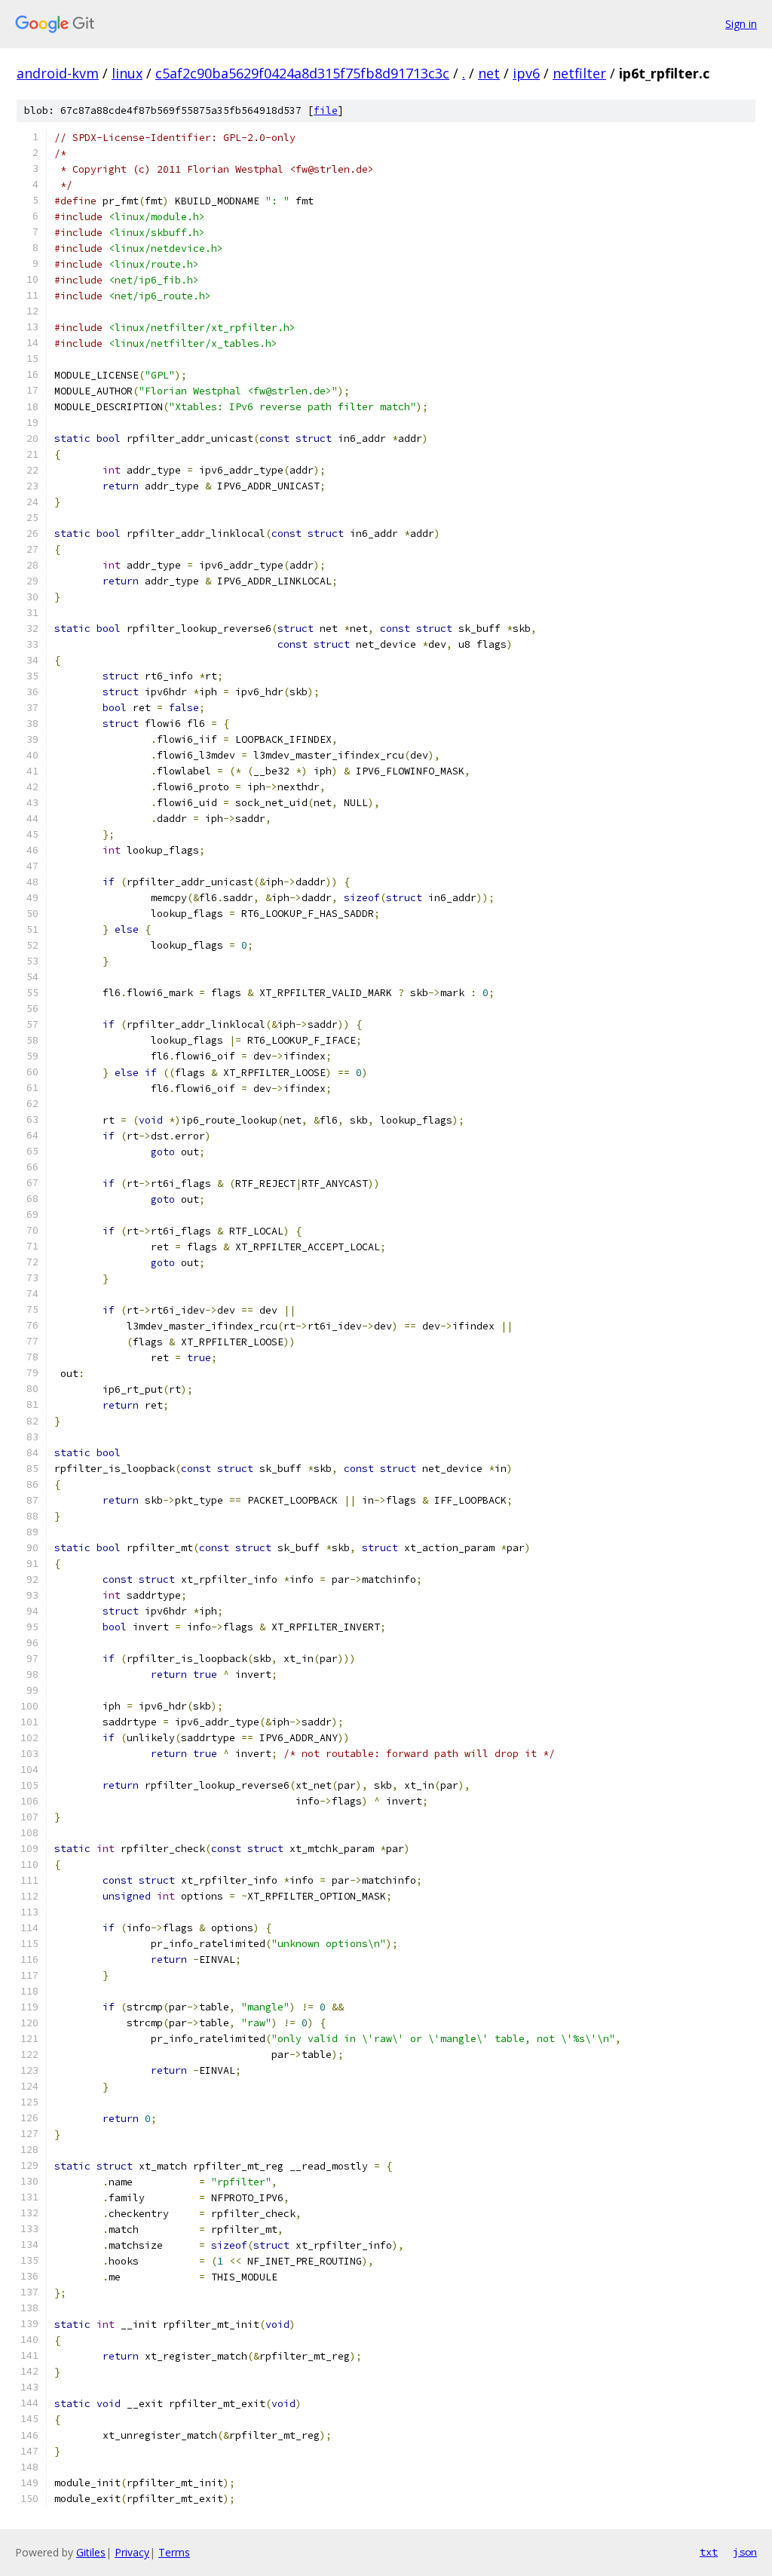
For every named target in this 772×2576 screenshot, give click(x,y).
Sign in (741, 24)
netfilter (579, 73)
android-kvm (58, 73)
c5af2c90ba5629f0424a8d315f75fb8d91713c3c (302, 73)
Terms (174, 2552)
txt (709, 2552)
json (745, 2552)
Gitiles (91, 2552)
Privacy (132, 2552)
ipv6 (526, 73)
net (489, 73)
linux (127, 73)
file (326, 110)
